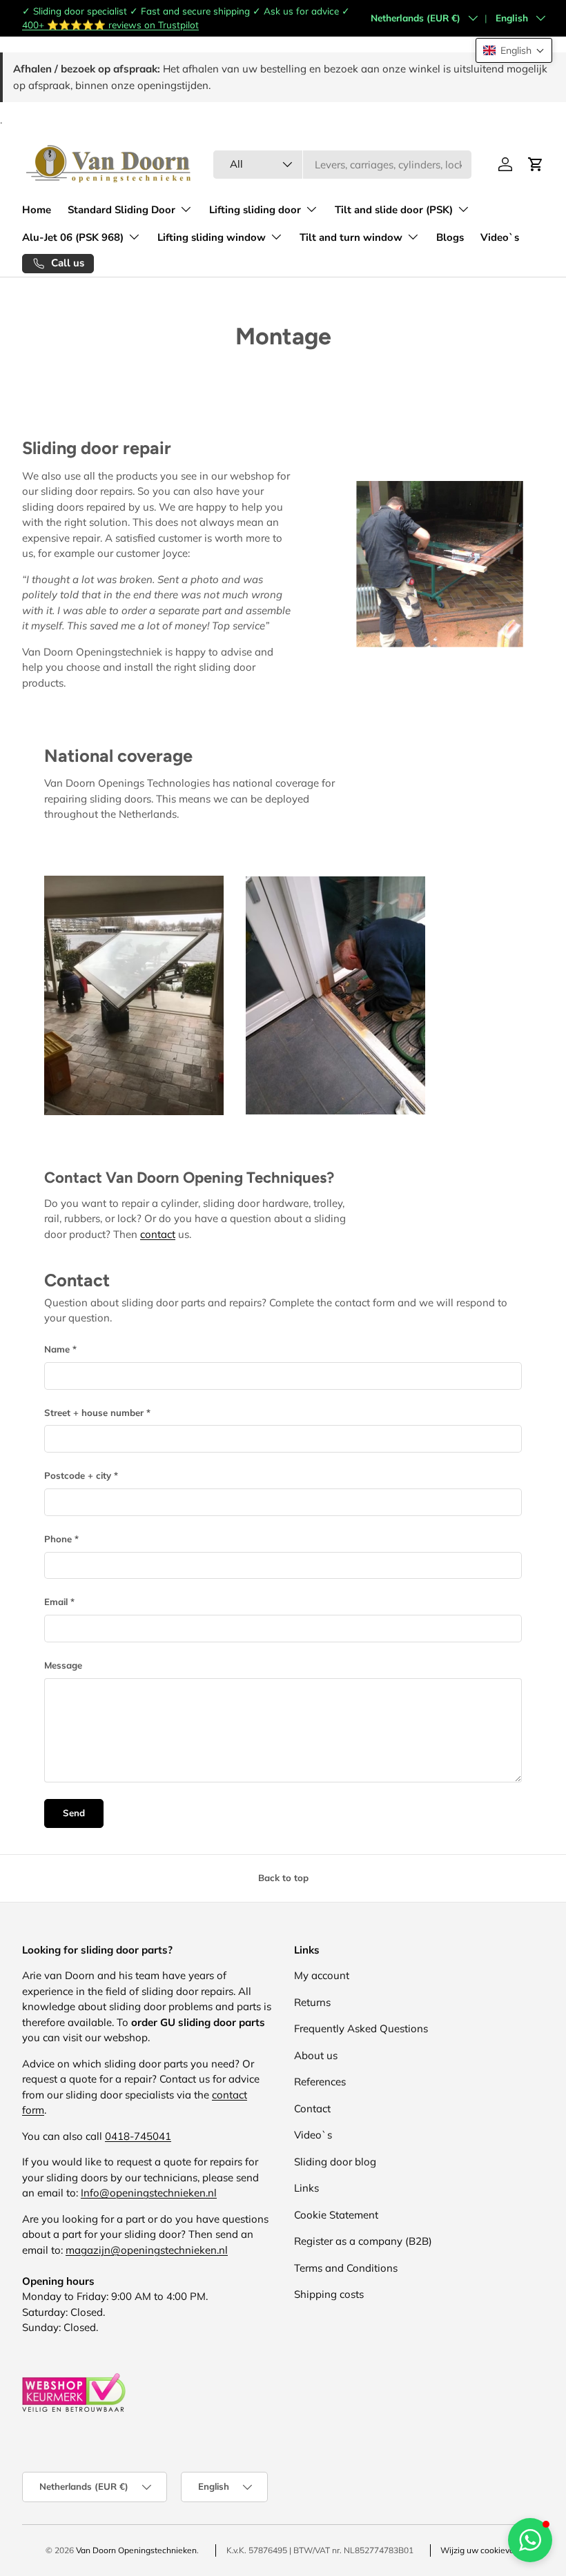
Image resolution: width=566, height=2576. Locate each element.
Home (37, 210)
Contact (312, 2108)
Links (306, 2188)
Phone (58, 1539)
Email (56, 1602)
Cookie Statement (336, 2215)
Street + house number (94, 1413)
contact (158, 1234)
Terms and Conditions (346, 2268)
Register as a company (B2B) (363, 2241)
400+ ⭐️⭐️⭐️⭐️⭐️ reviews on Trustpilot (110, 24)
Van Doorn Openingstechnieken (136, 2550)
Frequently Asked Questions (361, 2028)
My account (322, 1975)
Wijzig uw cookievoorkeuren (494, 2550)
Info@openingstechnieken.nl (149, 2193)
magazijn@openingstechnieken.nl (147, 2250)
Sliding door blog (335, 2162)
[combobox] (342, 165)
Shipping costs (329, 2294)
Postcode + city (78, 1475)
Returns (312, 2002)
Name (57, 1349)
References (320, 2082)
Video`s (500, 237)
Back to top (283, 1878)
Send (74, 1813)
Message (63, 1665)
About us (316, 2055)
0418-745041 (138, 2136)
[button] (514, 50)
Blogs (450, 237)
